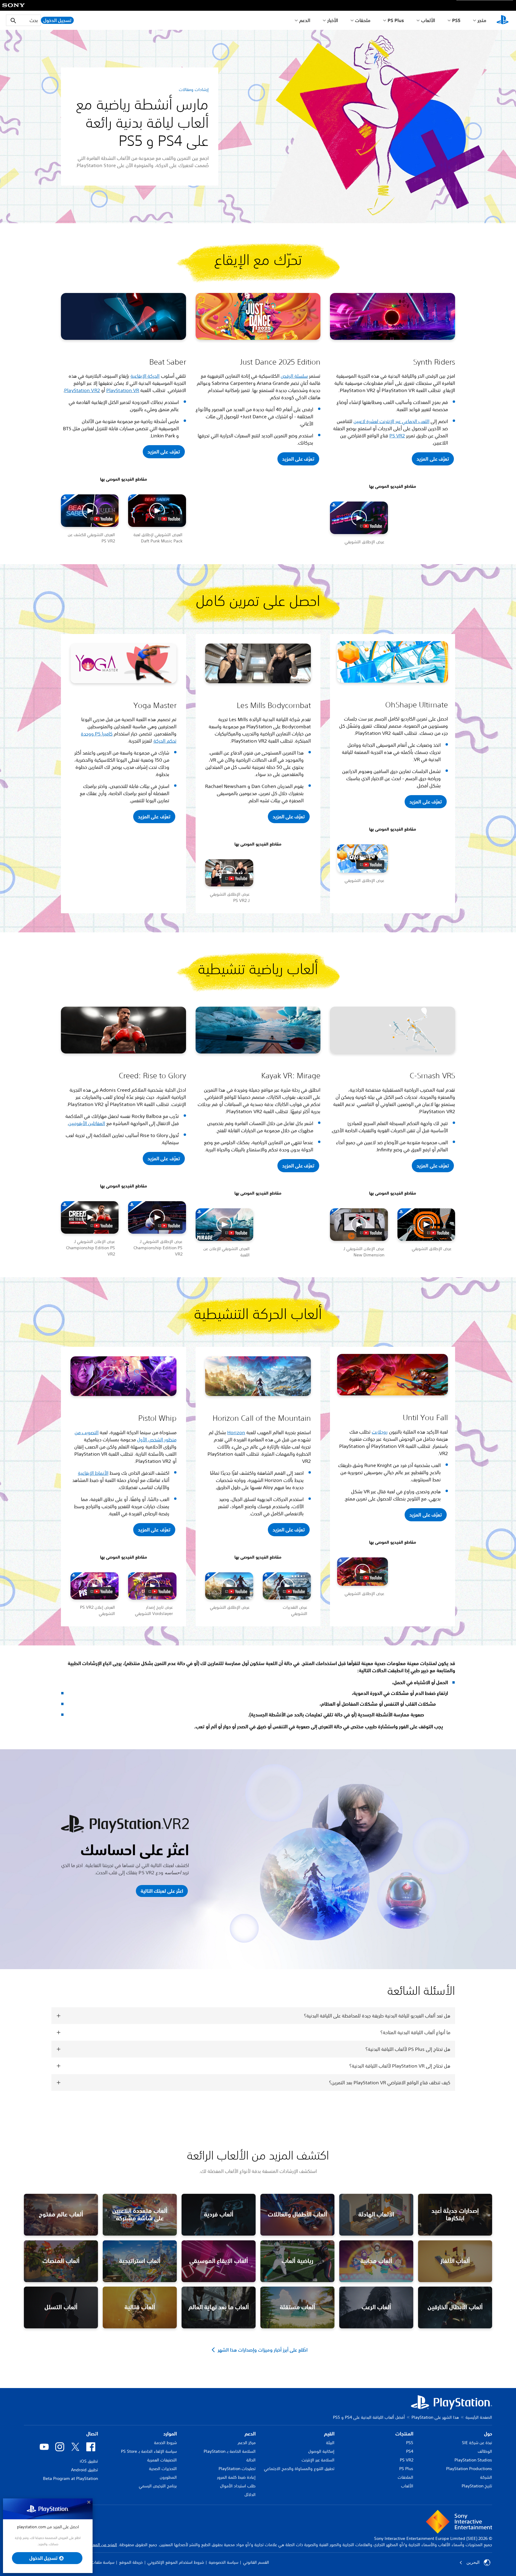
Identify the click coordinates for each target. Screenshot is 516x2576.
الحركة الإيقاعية (145, 376)
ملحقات (363, 20)
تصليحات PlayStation (237, 2469)
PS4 (410, 2451)
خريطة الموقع (131, 2562)
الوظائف (485, 2451)
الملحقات (406, 2477)
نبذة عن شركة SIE (477, 2443)
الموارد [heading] (170, 2434)
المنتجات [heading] (404, 2434)
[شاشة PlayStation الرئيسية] (503, 20)
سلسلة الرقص (294, 376)
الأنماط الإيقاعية (93, 1473)
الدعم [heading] (250, 2434)
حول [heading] (488, 2434)
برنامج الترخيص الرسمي (158, 2486)
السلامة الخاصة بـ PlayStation (230, 2451)
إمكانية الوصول (321, 2451)
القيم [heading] (329, 2434)
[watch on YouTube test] (101, 519)
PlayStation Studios (473, 2460)
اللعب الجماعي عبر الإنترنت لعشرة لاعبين (391, 421)
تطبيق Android (85, 2470)
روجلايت (380, 1432)
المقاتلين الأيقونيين (87, 1123)
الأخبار (333, 20)
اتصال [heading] (92, 2434)
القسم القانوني (256, 2562)
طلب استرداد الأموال (238, 2486)
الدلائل (250, 2495)
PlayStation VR (123, 390)
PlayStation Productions (469, 2469)
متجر (482, 20)
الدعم (305, 20)
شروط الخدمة (165, 2443)
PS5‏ (456, 20)
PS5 (410, 2443)
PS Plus (396, 20)
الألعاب (428, 20)
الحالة (251, 2460)
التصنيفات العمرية (162, 2460)
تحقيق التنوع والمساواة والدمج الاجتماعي (299, 2469)
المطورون (168, 2477)
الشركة (486, 2477)
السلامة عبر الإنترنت (318, 2460)
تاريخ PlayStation (477, 2486)
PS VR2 (397, 436)
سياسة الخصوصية (224, 2562)
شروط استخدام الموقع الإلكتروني (176, 2562)
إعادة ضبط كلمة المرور (236, 2477)
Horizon (236, 1432)
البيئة (330, 2443)
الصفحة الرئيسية (479, 2417)
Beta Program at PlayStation (70, 2478)
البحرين (473, 2562)
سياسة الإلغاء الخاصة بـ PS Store (149, 2451)
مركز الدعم (247, 2443)
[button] (164, 452)
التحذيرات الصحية (163, 2469)
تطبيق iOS (89, 2461)
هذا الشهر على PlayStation (435, 2417)
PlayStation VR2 (82, 390)
